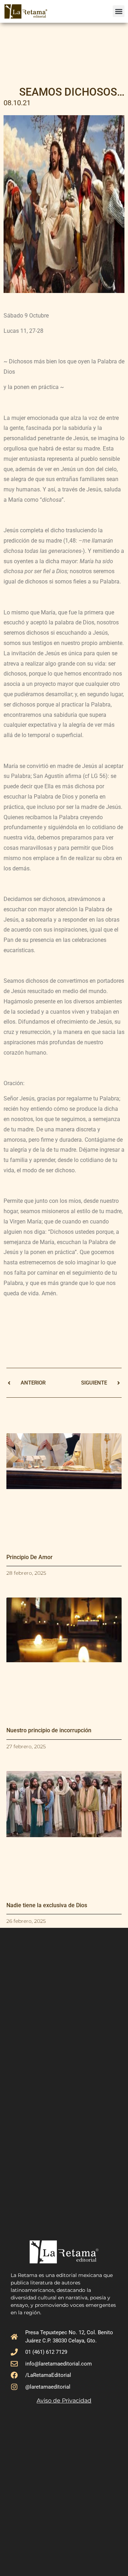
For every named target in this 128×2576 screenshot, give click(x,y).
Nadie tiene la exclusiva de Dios (47, 1905)
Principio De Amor (30, 1557)
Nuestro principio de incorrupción (49, 1730)
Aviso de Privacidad (64, 2401)
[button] (119, 11)
